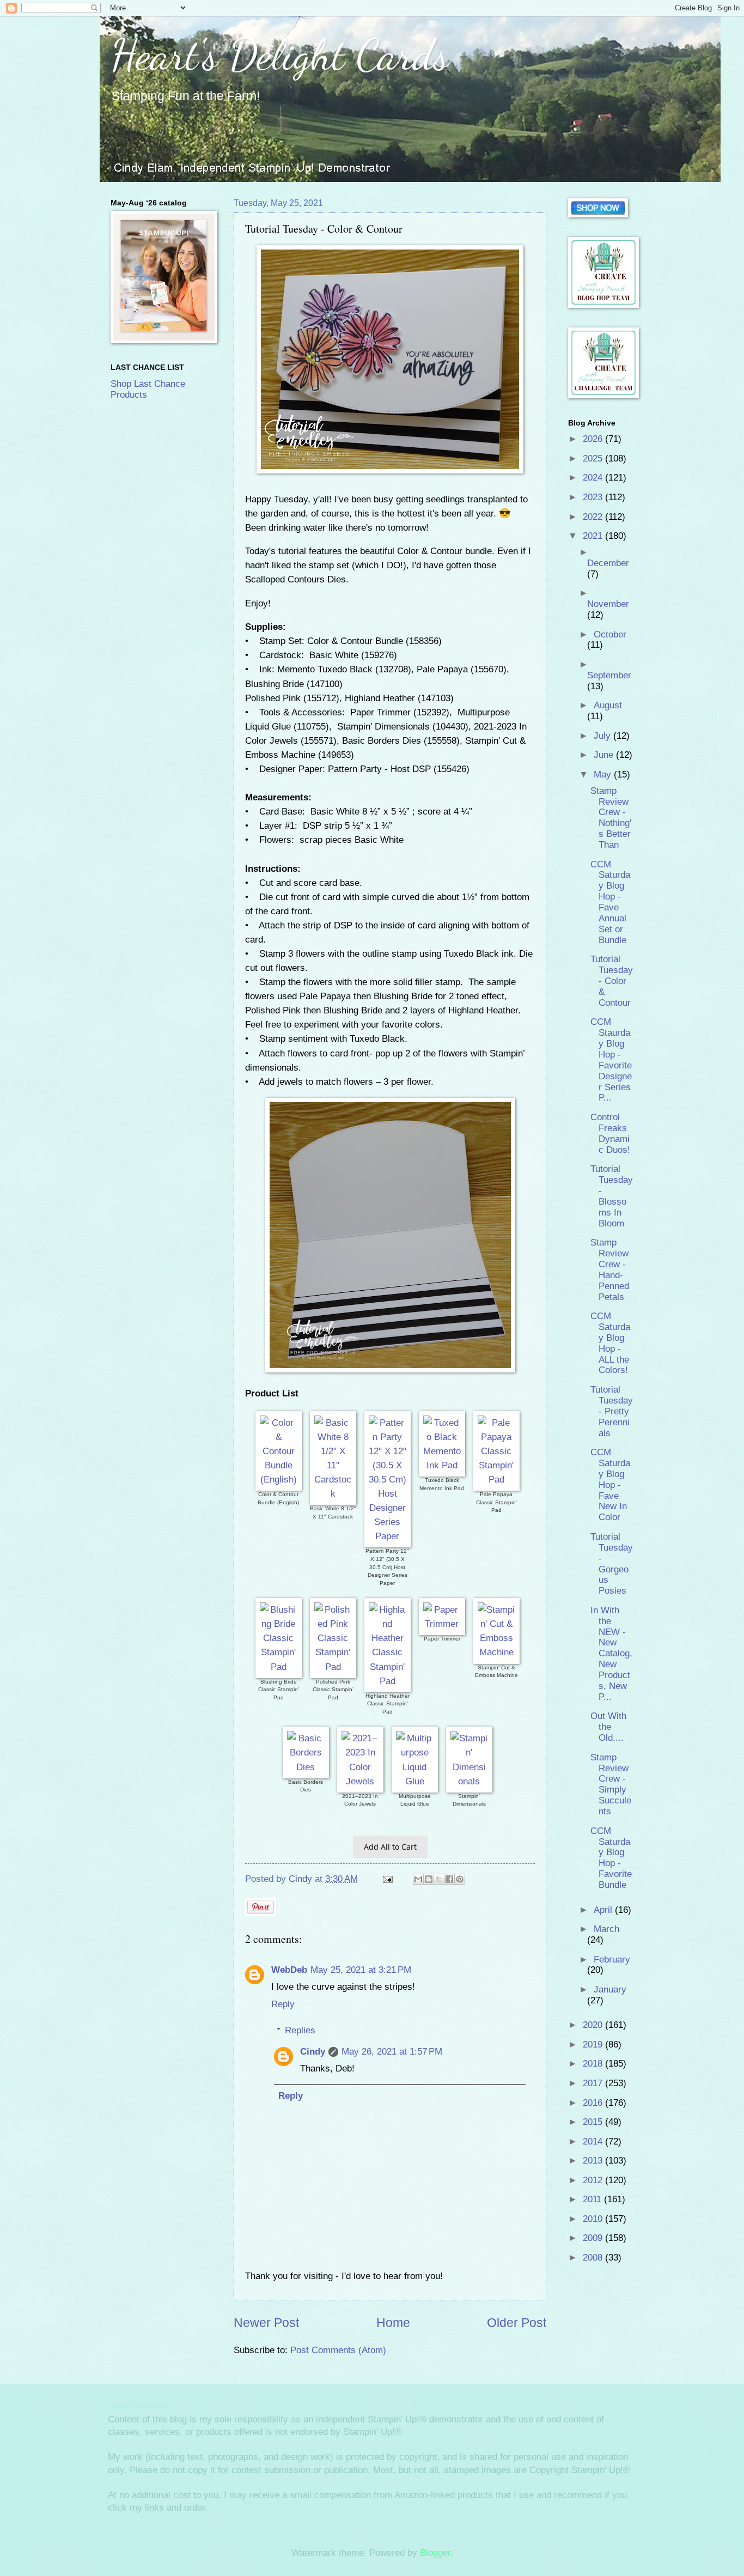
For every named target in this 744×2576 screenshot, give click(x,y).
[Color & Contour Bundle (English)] (279, 1479)
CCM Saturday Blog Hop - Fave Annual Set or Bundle (610, 902)
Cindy (313, 2052)
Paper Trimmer (442, 1639)
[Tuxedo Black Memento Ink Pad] (442, 1465)
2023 (594, 497)
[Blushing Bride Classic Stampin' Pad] (279, 1667)
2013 (594, 2161)
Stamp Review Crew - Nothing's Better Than (611, 818)
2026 (594, 439)
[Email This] (418, 1879)
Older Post (517, 2323)
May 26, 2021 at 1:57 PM (392, 2052)
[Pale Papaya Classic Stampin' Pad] (496, 1479)
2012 (594, 2180)
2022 (594, 517)
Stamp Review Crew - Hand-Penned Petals (610, 1269)
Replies (300, 2030)
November (608, 604)
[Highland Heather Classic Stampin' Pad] (388, 1681)
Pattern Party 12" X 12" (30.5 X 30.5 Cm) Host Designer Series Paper (387, 1567)
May (604, 774)
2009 (594, 2238)
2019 (594, 2045)
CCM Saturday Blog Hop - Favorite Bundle (611, 1858)
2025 (594, 458)
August (608, 705)
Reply (283, 2004)
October (610, 634)
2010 (594, 2219)
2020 (594, 2025)
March (606, 1929)
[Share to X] (439, 1879)
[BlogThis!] (429, 1879)
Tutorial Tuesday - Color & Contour (612, 981)
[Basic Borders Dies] (306, 1767)
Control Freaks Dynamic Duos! (610, 1134)
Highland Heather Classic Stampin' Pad (388, 1704)
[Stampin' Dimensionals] (469, 1781)
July (603, 736)
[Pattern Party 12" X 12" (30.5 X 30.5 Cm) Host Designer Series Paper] (388, 1536)
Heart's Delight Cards (280, 54)
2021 (594, 536)
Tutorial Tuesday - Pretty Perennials (612, 1411)
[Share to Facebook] (449, 1879)
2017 (594, 2083)
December (608, 563)
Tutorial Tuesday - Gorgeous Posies (612, 1564)
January (610, 1989)
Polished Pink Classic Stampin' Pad (333, 1690)
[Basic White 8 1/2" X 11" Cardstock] (333, 1493)
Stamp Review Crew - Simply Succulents (611, 1784)
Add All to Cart (390, 1847)
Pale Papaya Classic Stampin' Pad (496, 1502)
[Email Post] (387, 1879)
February (612, 1960)
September (609, 675)
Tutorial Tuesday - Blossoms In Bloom (612, 1196)
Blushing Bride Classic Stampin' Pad (279, 1690)
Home (393, 2323)
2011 (593, 2199)
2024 (594, 478)
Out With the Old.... (608, 1727)
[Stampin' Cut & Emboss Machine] (496, 1652)
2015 (594, 2122)
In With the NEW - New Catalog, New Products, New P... (611, 1654)
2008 (594, 2258)
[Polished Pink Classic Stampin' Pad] (333, 1667)
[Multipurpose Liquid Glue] (415, 1781)
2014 (594, 2141)
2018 (594, 2064)
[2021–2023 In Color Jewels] (360, 1781)
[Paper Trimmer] (442, 1624)
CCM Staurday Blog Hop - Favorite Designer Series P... (611, 1060)
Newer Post (266, 2323)
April (604, 1910)
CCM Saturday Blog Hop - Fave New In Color (610, 1485)
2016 (594, 2103)
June (605, 755)
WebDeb (289, 1970)
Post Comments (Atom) (338, 2350)
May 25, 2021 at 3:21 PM (361, 1970)
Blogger (435, 2553)
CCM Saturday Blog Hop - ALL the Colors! (610, 1343)
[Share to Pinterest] (460, 1879)
